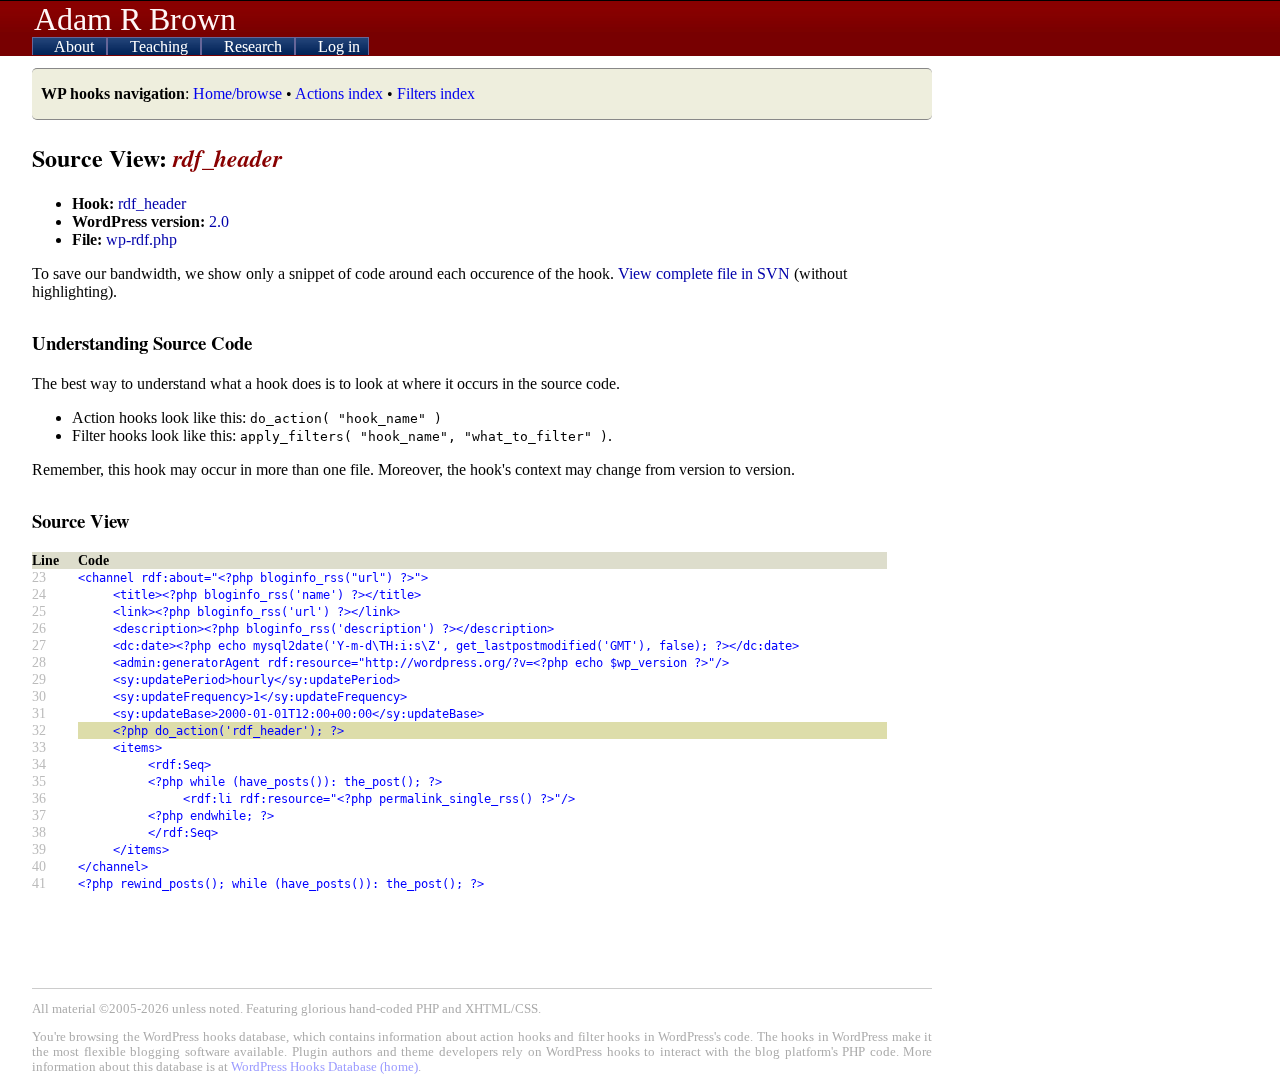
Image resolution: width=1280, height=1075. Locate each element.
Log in (339, 46)
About (76, 46)
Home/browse (237, 93)
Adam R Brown (135, 19)
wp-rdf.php (141, 239)
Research (255, 46)
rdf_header (152, 203)
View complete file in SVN (704, 273)
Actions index (339, 93)
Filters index (436, 93)
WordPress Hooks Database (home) (324, 1067)
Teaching (161, 46)
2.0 (219, 221)
